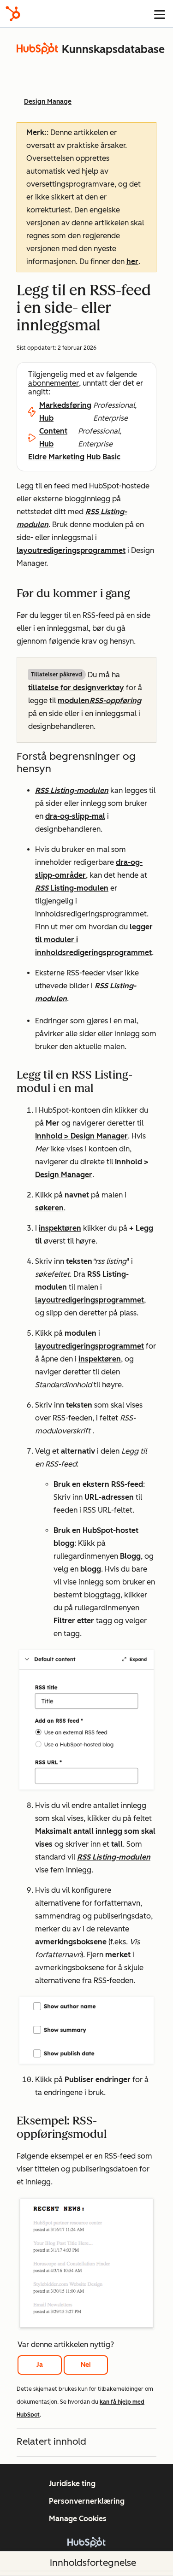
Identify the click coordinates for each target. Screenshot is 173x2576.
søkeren (49, 1208)
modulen (99, 701)
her (132, 261)
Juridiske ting (72, 2484)
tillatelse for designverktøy (76, 688)
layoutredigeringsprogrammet (71, 550)
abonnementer (54, 383)
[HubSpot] (13, 14)
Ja (40, 2365)
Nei (86, 2365)
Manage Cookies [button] (78, 2519)
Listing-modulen (78, 888)
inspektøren (60, 1228)
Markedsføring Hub (65, 412)
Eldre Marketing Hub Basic (74, 457)
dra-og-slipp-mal (75, 816)
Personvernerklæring (87, 2501)
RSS (42, 888)
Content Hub (53, 437)
